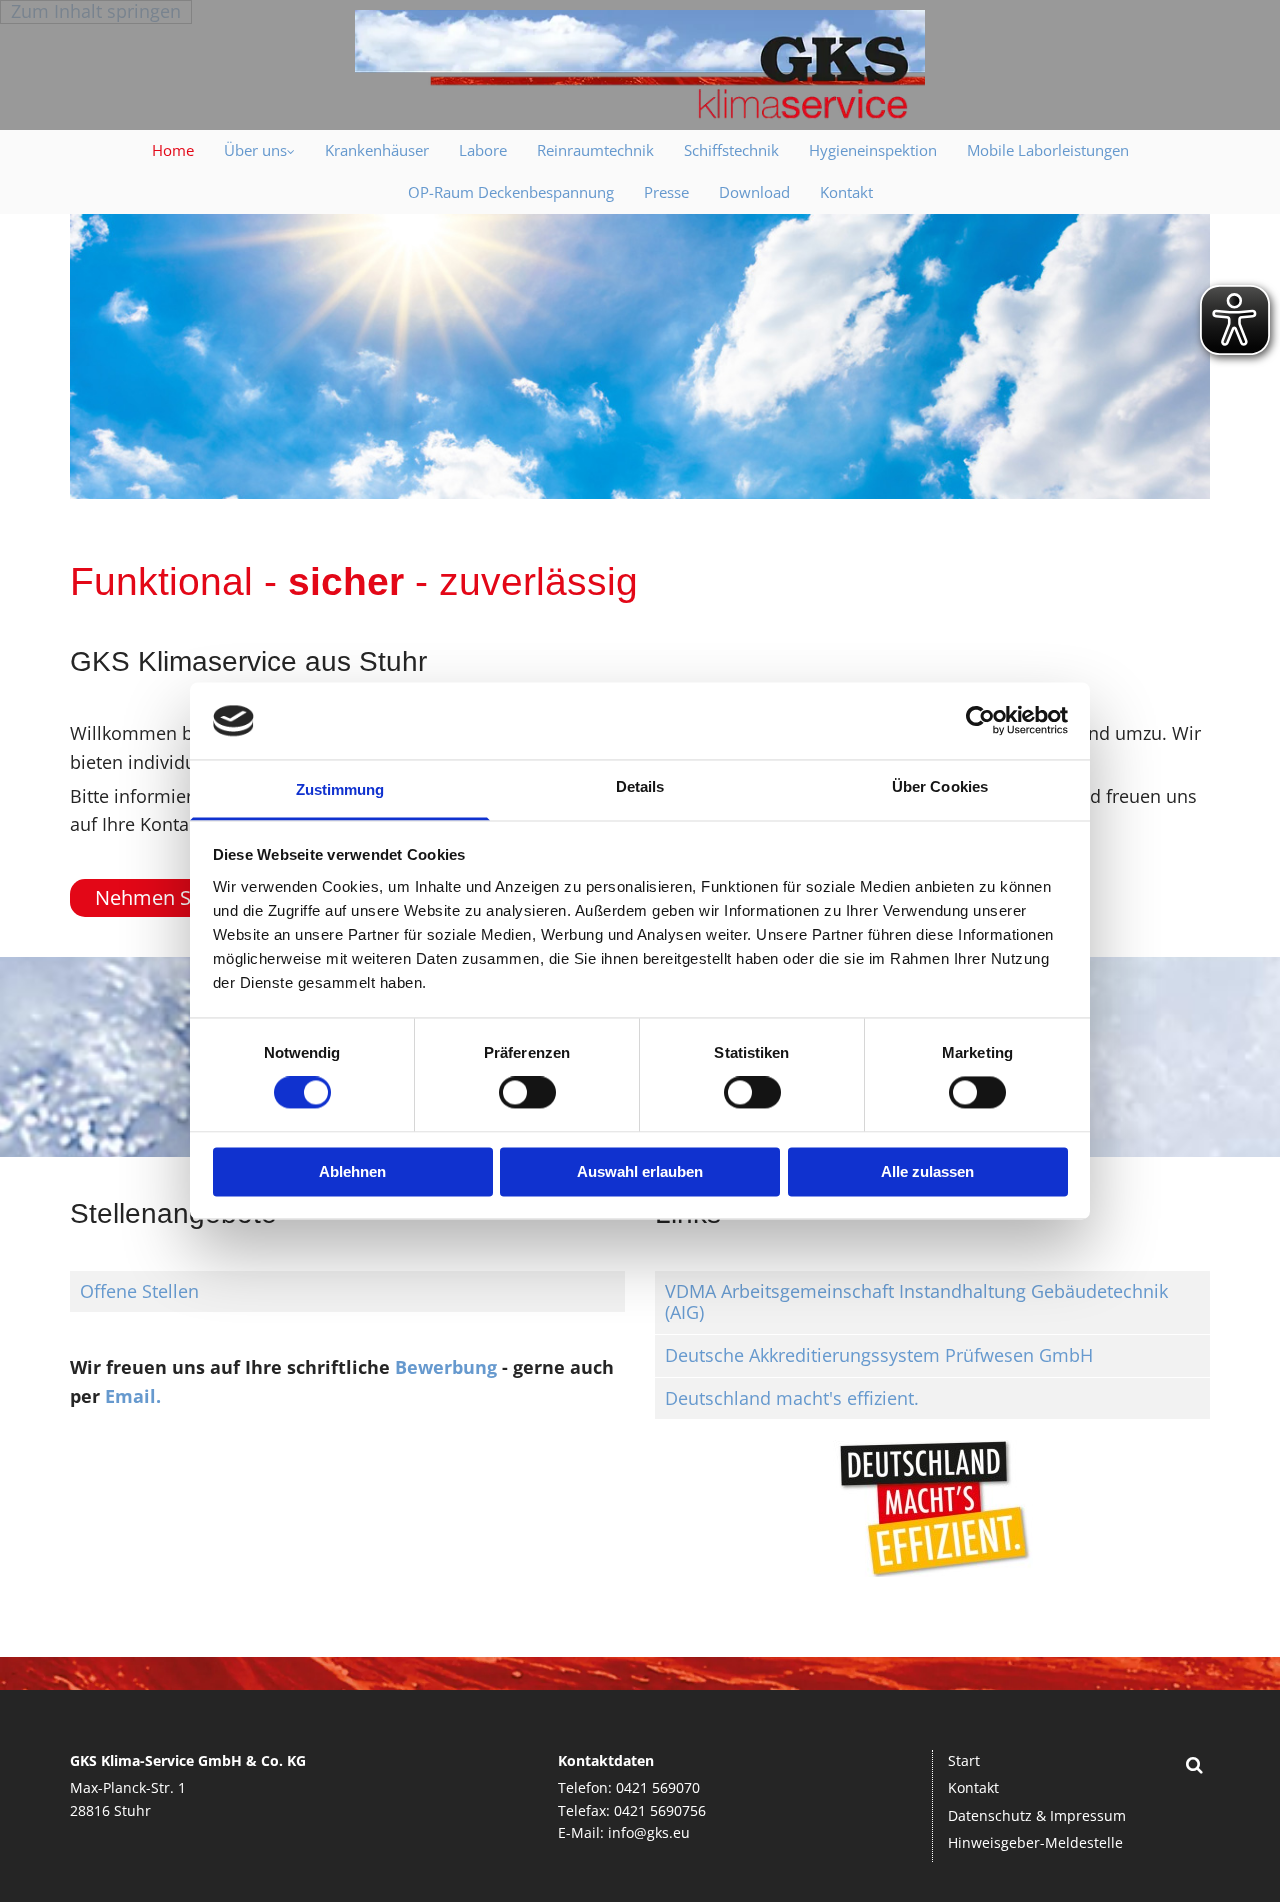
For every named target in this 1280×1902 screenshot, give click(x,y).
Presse (666, 192)
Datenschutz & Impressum (1037, 1815)
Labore (483, 150)
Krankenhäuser (377, 150)
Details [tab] (640, 786)
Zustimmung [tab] (340, 789)
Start (964, 1760)
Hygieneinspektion (873, 150)
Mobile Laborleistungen (1048, 150)
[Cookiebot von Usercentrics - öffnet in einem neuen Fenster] (980, 721)
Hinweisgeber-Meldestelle (1035, 1842)
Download (754, 192)
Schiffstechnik (731, 150)
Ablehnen (352, 1171)
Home (173, 150)
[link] (259, 151)
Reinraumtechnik (595, 150)
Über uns (255, 150)
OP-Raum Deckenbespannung (511, 192)
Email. (133, 1396)
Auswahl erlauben (640, 1171)
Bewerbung (446, 1367)
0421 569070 (658, 1787)
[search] (1195, 1765)
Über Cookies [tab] (940, 786)
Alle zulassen (927, 1171)
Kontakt (846, 192)
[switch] (527, 1093)
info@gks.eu (649, 1832)
